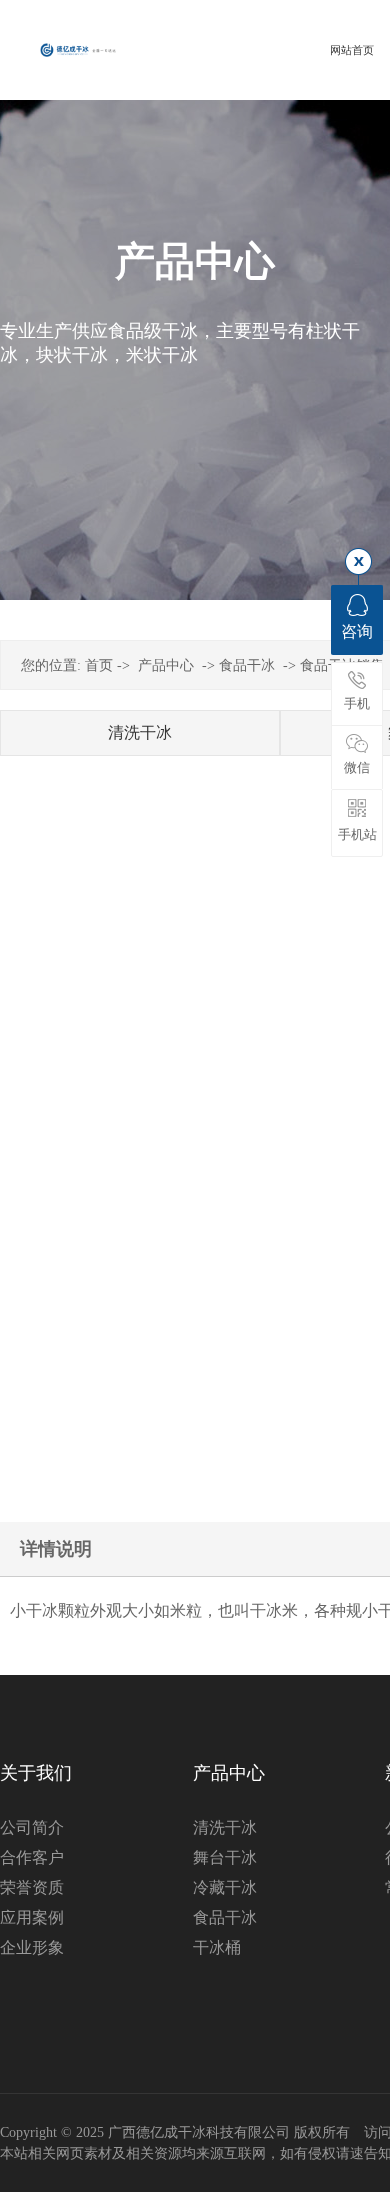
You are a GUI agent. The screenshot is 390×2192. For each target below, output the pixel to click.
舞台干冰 (225, 1857)
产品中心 (166, 665)
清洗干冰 (140, 732)
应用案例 (32, 1917)
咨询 (357, 631)
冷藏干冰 (225, 1887)
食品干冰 (247, 665)
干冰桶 (217, 1947)
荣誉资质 (32, 1887)
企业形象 (32, 1947)
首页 (99, 665)
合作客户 (32, 1857)
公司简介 (32, 1827)
